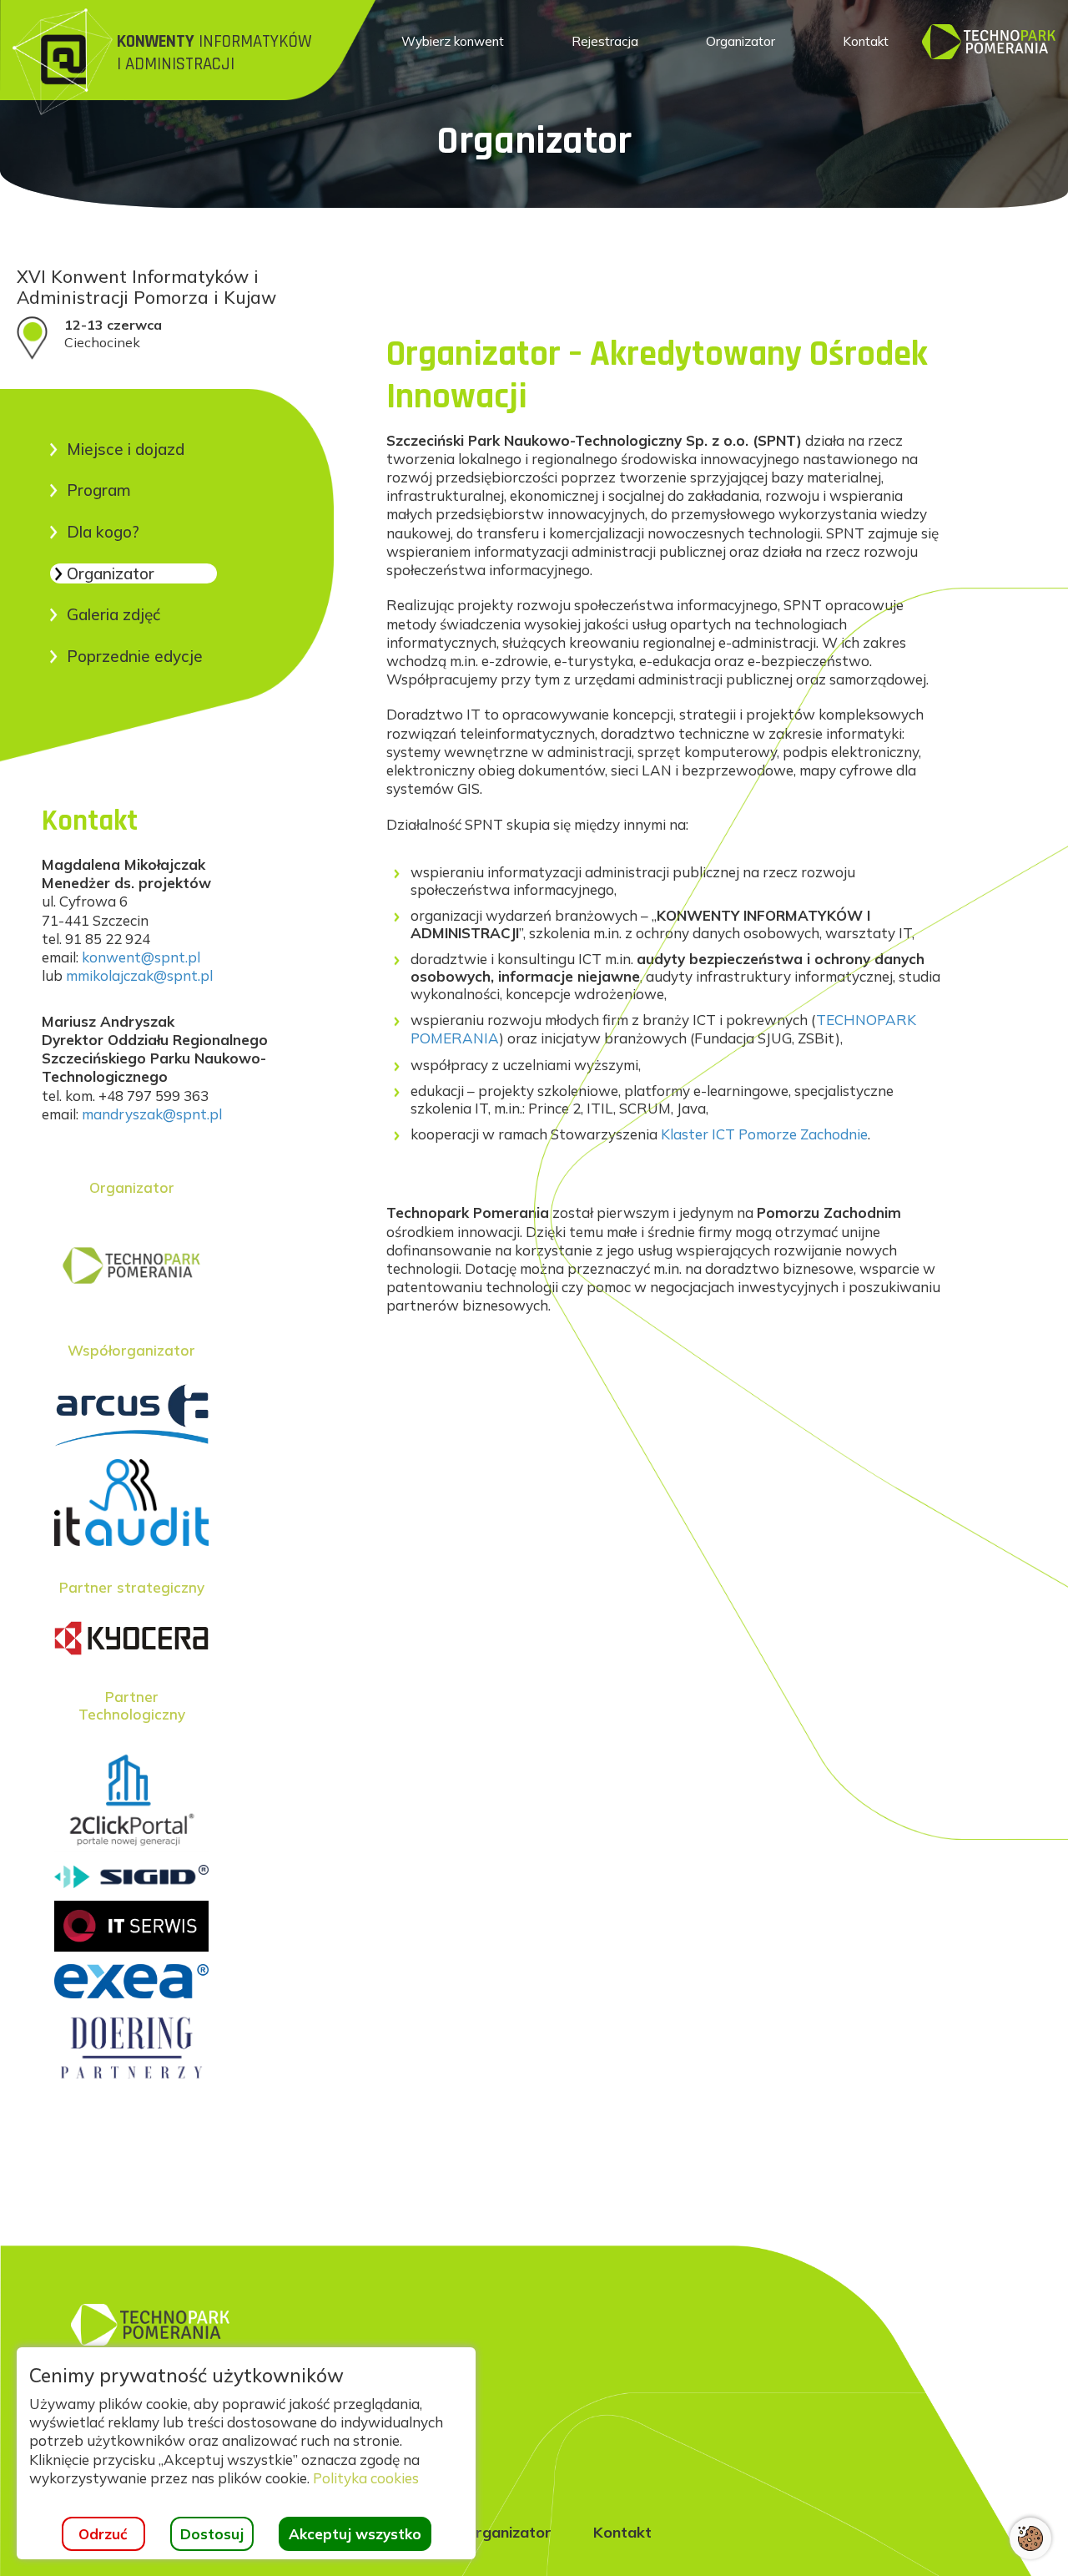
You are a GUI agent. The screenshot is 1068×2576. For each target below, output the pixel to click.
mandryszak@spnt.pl (152, 1114)
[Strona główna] (989, 40)
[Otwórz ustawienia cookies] (1030, 2538)
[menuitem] (453, 42)
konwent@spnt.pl (141, 957)
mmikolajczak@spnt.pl (139, 975)
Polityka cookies (366, 2478)
